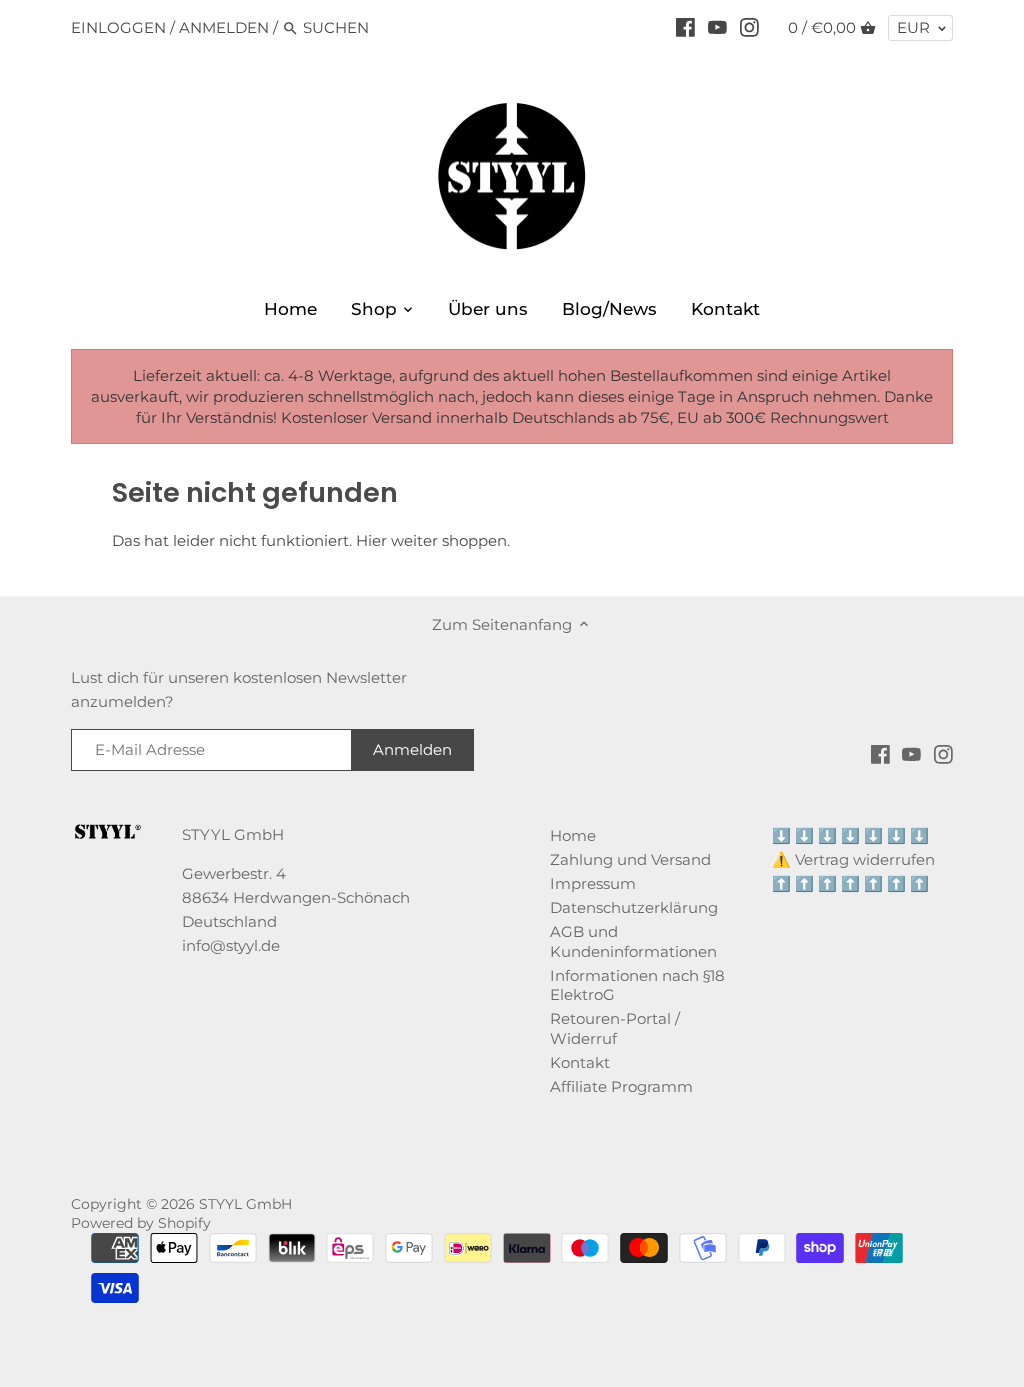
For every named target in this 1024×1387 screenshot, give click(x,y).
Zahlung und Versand (630, 859)
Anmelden (224, 27)
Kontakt (580, 1062)
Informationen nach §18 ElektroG (637, 985)
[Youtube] (717, 27)
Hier (371, 540)
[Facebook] (685, 27)
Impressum (593, 883)
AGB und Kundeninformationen (633, 941)
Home (573, 835)
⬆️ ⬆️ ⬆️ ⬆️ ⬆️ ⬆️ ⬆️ (850, 883)
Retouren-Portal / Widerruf (615, 1028)
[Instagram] (749, 27)
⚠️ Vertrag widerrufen (853, 859)
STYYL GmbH (245, 1204)
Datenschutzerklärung (634, 907)
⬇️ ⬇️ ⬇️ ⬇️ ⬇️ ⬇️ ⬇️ (850, 835)
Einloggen (118, 27)
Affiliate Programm (621, 1086)
